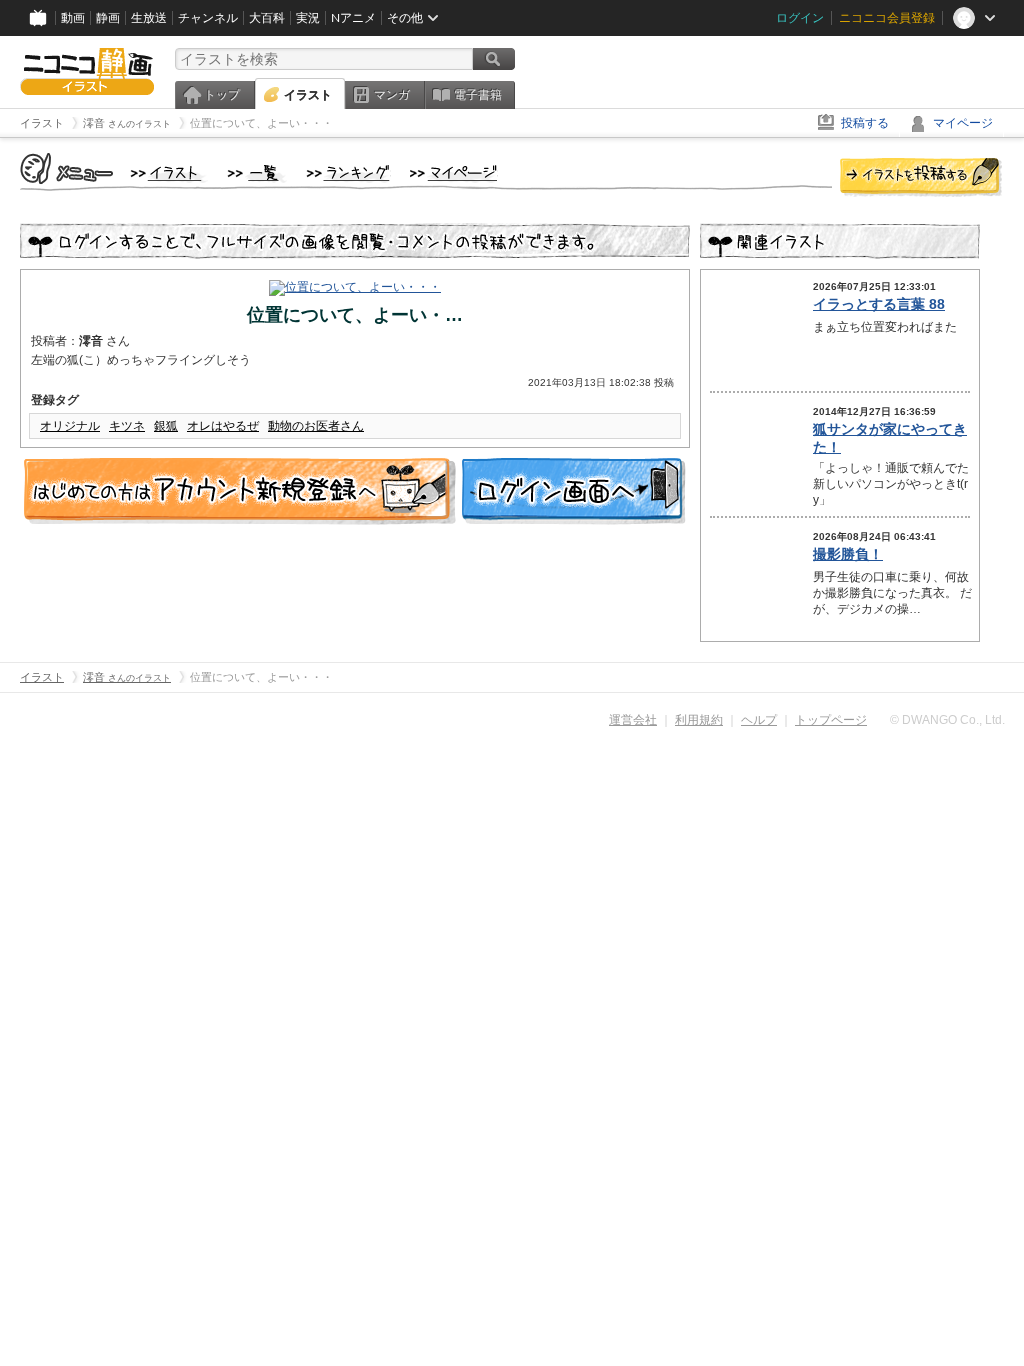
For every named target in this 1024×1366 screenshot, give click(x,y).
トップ (222, 95)
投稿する (865, 123)
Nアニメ (353, 18)
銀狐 (166, 426)
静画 (108, 18)
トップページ (831, 720)
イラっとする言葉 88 (879, 304)
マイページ (963, 123)
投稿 (921, 178)
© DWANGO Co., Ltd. (947, 720)
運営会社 (633, 720)
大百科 (267, 18)
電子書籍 (478, 95)
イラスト (308, 95)
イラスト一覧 (257, 174)
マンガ (392, 95)
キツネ (127, 426)
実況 (308, 18)
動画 (73, 18)
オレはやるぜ (223, 426)
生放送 (149, 18)
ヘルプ (759, 720)
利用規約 (699, 720)
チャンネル (208, 18)
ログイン (800, 18)
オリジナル (70, 426)
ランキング (348, 174)
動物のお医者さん (316, 426)
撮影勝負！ (848, 554)
